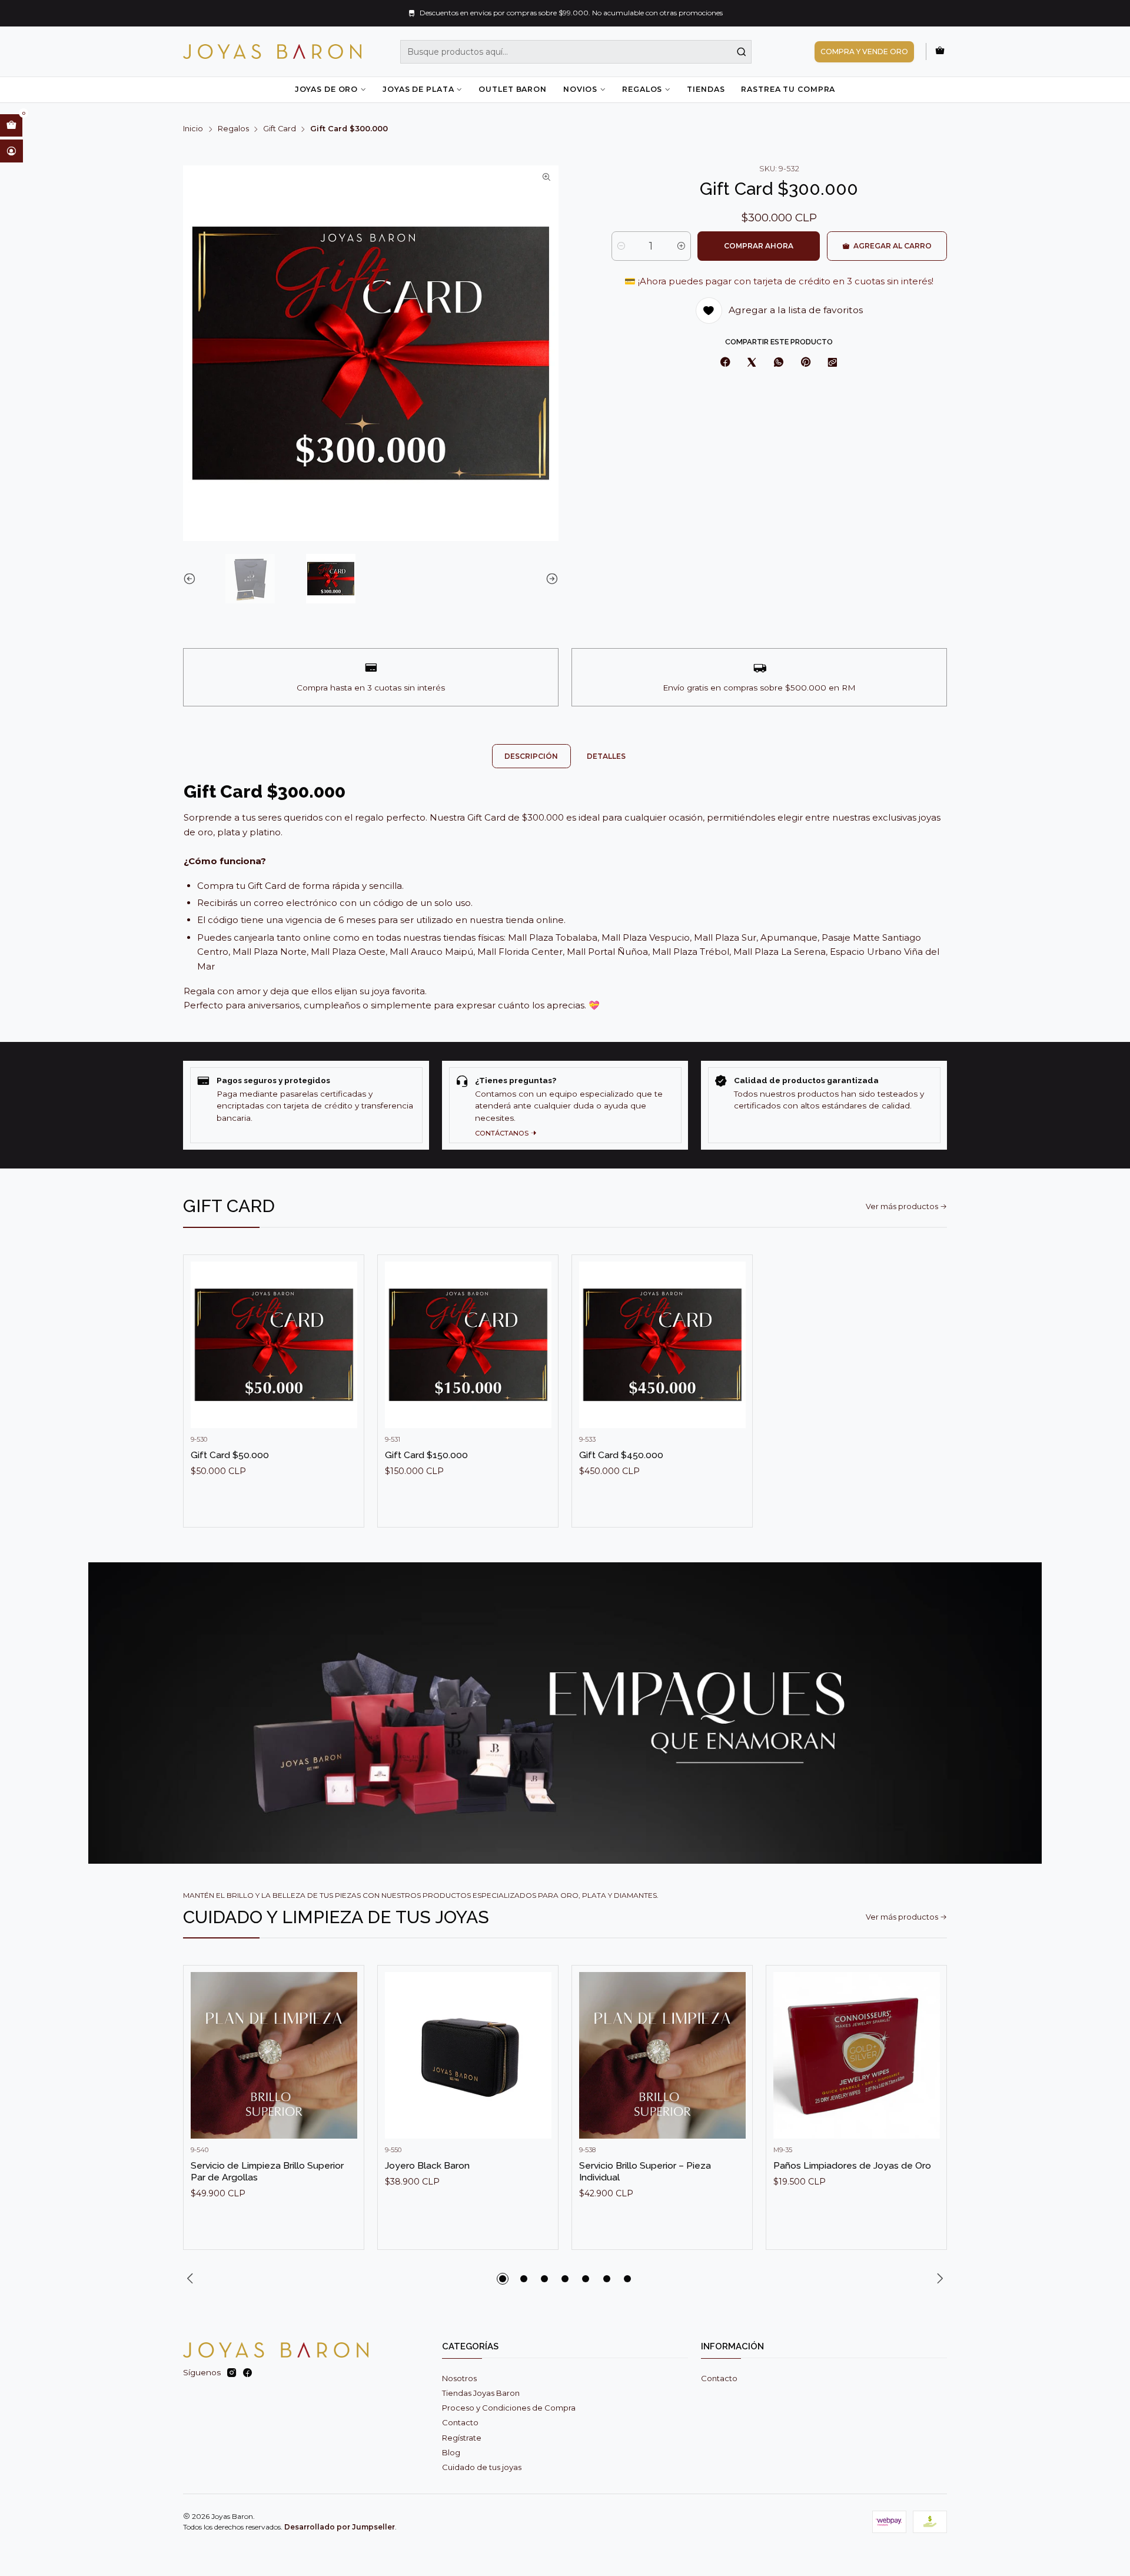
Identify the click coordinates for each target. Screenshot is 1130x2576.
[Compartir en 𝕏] (752, 363)
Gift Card (280, 129)
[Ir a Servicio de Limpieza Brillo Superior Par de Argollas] (274, 2055)
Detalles (606, 756)
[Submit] (742, 52)
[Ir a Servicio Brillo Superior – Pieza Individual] (662, 2055)
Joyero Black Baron (427, 2165)
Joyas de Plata (418, 89)
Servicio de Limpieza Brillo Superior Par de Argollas (267, 2171)
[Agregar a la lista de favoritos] (344, 1327)
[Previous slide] (192, 579)
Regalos (642, 89)
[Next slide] (550, 579)
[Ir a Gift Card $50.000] (274, 1345)
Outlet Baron (512, 89)
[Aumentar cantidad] (681, 246)
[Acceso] (11, 151)
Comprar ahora (759, 246)
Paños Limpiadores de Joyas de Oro (852, 2165)
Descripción (531, 756)
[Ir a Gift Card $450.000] (662, 1345)
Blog (451, 2452)
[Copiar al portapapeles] (833, 363)
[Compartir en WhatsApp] (778, 363)
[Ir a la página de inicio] (272, 52)
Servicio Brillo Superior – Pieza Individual (645, 2171)
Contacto (460, 2422)
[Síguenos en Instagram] (232, 2373)
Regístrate (462, 2438)
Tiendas (706, 89)
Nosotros (459, 2378)
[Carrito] (940, 51)
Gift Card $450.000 (621, 1455)
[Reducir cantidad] (621, 246)
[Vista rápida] (344, 1356)
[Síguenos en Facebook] (247, 2373)
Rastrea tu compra (788, 89)
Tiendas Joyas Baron (481, 2393)
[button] (503, 2279)
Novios (580, 89)
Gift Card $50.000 (230, 1455)
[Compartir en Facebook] (725, 363)
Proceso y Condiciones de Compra (509, 2408)
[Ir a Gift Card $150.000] (468, 1345)
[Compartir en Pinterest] (805, 363)
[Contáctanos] (565, 1105)
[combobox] (576, 52)
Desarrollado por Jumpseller (340, 2527)
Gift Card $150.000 (426, 1455)
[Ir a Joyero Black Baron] (468, 2055)
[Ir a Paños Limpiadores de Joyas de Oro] (857, 2055)
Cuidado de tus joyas (482, 2467)
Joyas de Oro (326, 89)
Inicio (193, 129)
